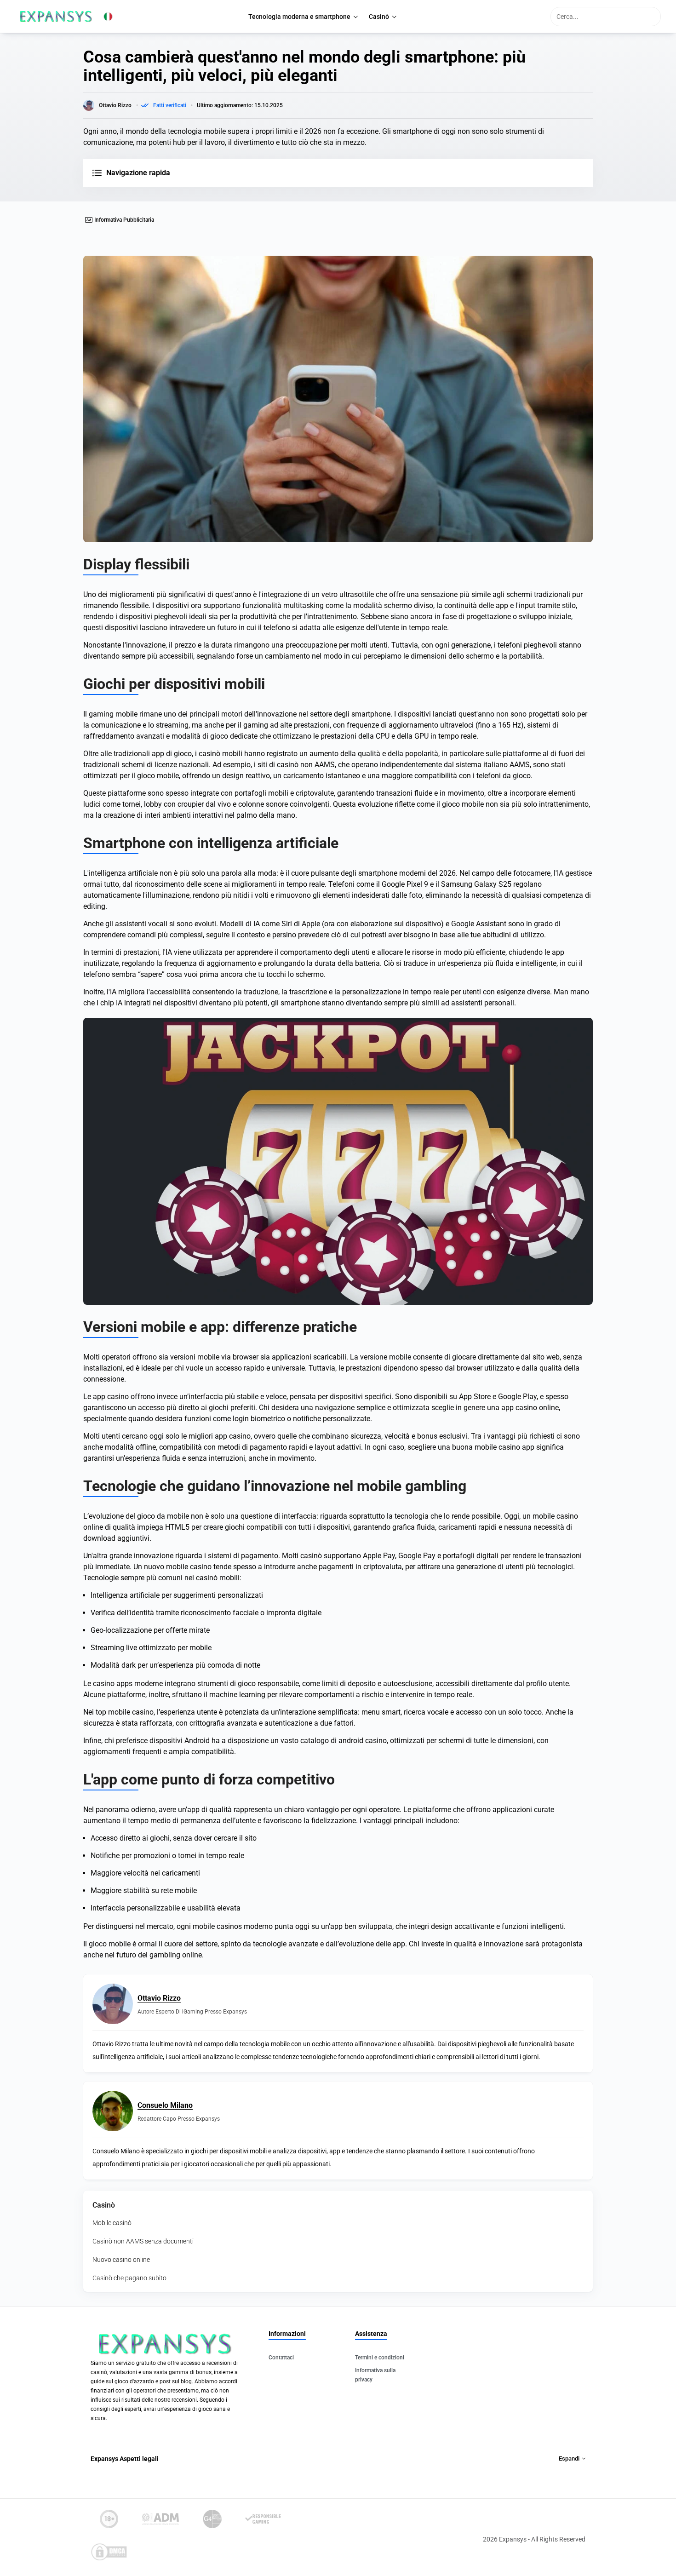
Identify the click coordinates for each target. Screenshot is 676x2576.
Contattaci (281, 2358)
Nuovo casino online (121, 2260)
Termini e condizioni (380, 2358)
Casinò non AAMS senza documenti (143, 2241)
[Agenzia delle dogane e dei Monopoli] (160, 2519)
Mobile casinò (112, 2223)
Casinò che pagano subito (129, 2278)
